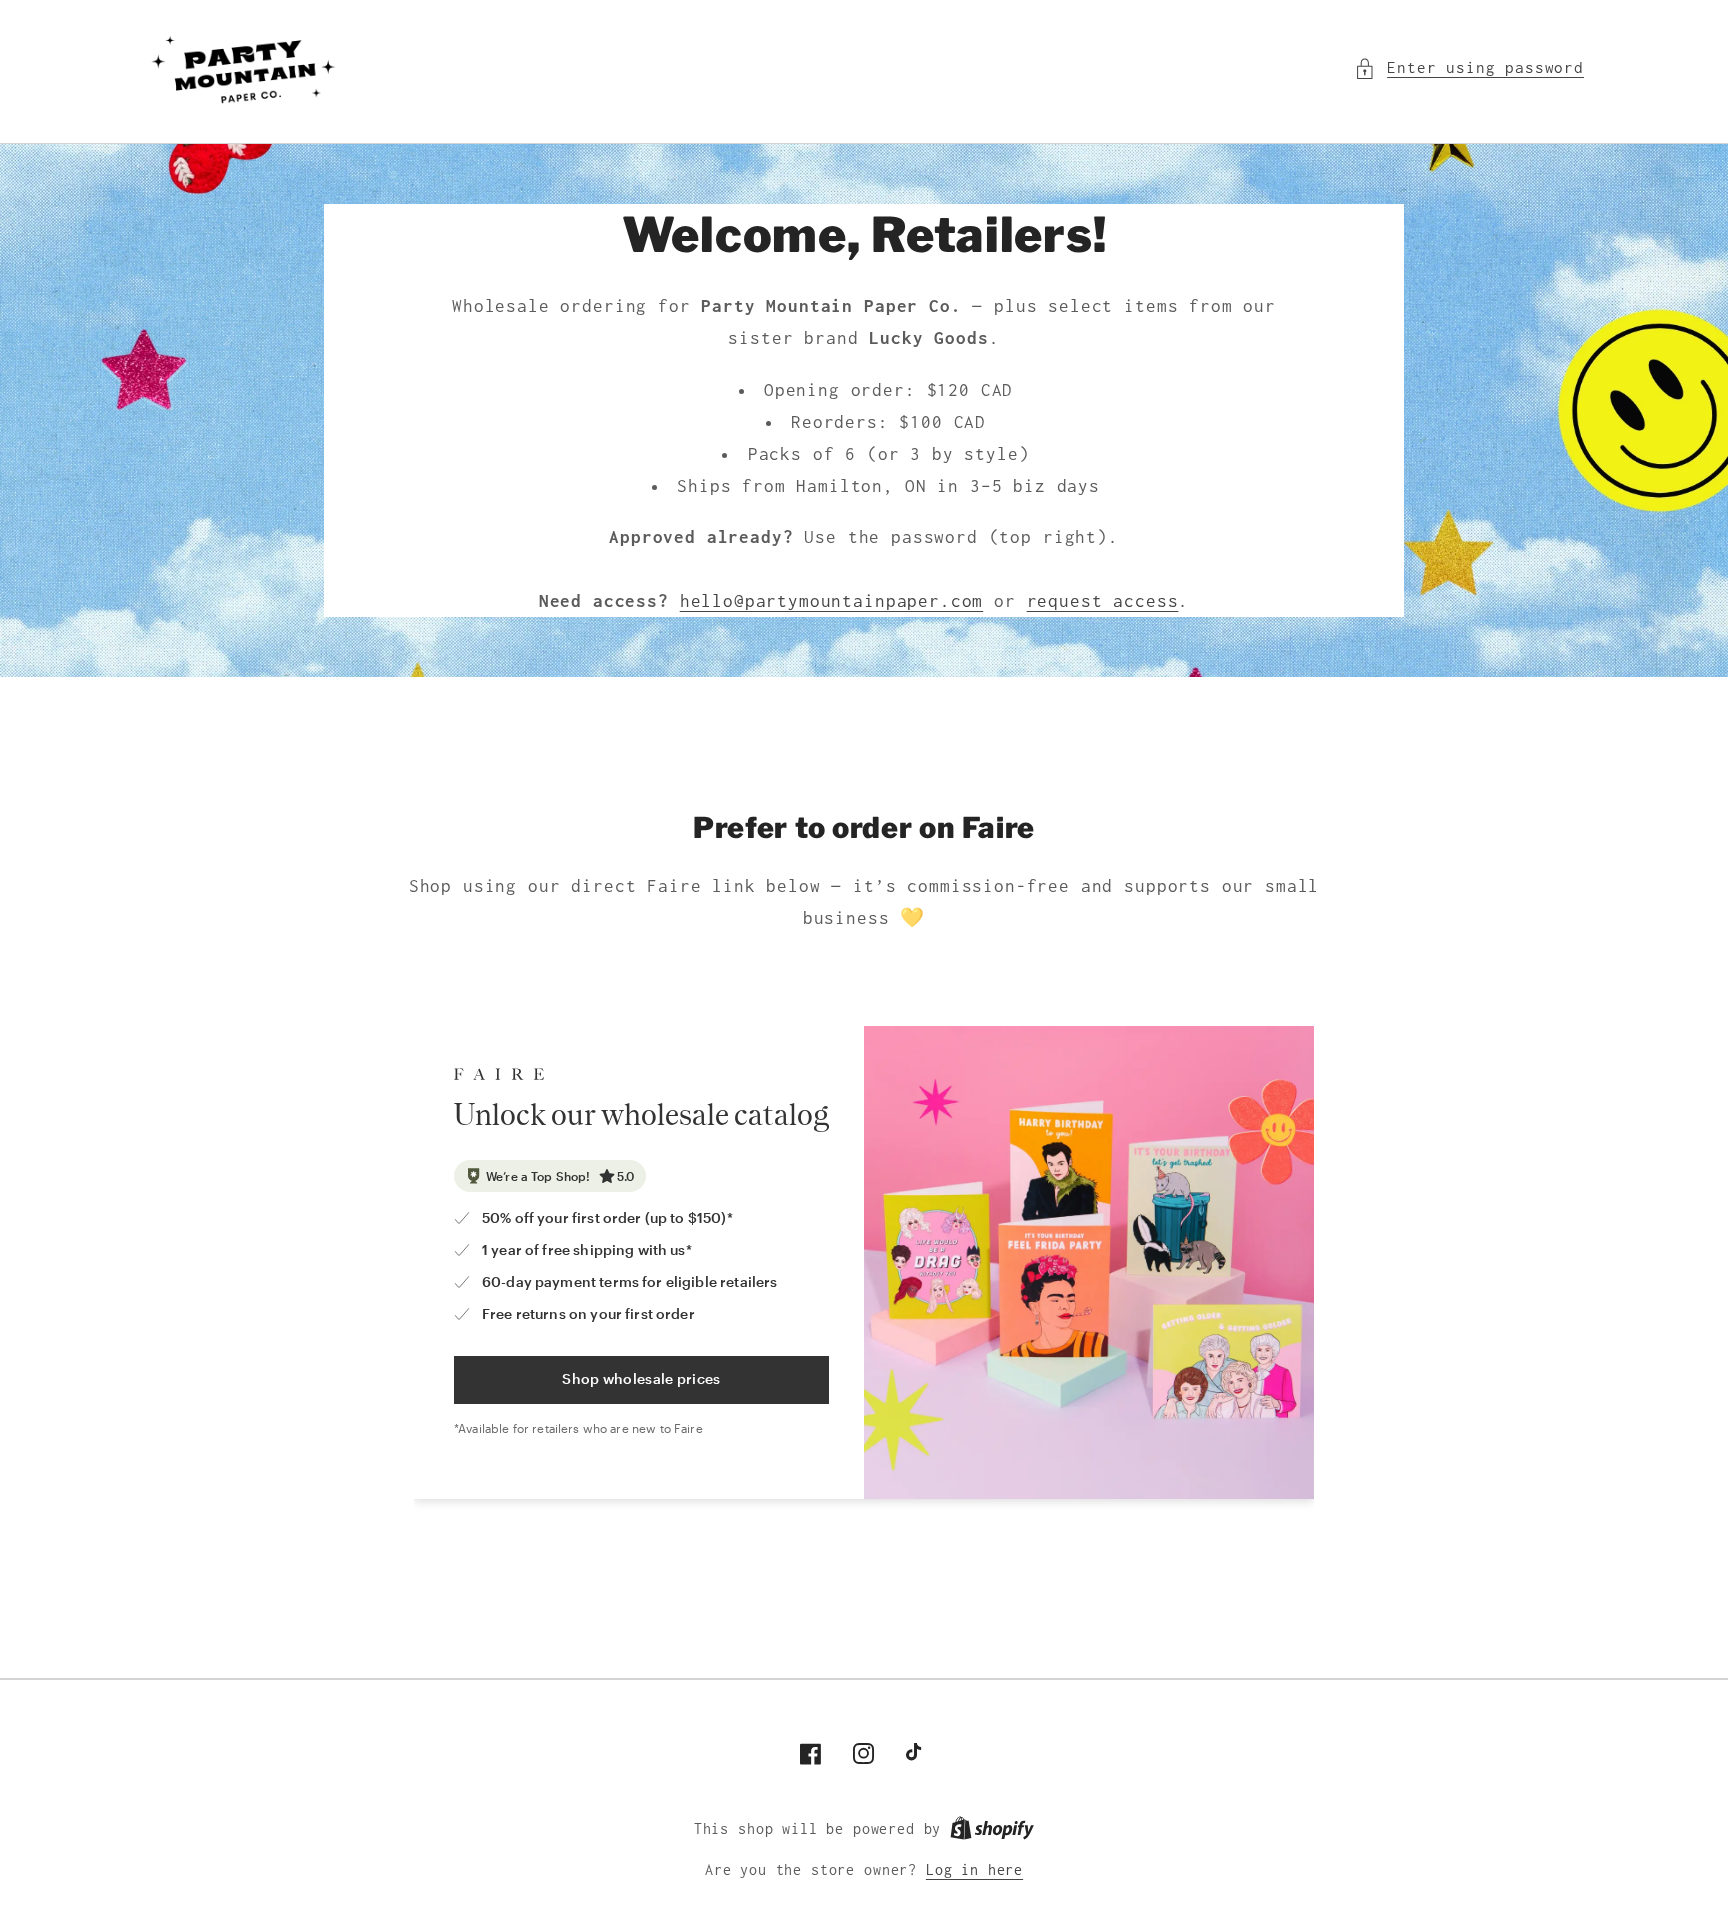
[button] (1469, 68)
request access (1103, 601)
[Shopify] (992, 1829)
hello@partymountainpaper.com (832, 601)
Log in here (974, 1870)
